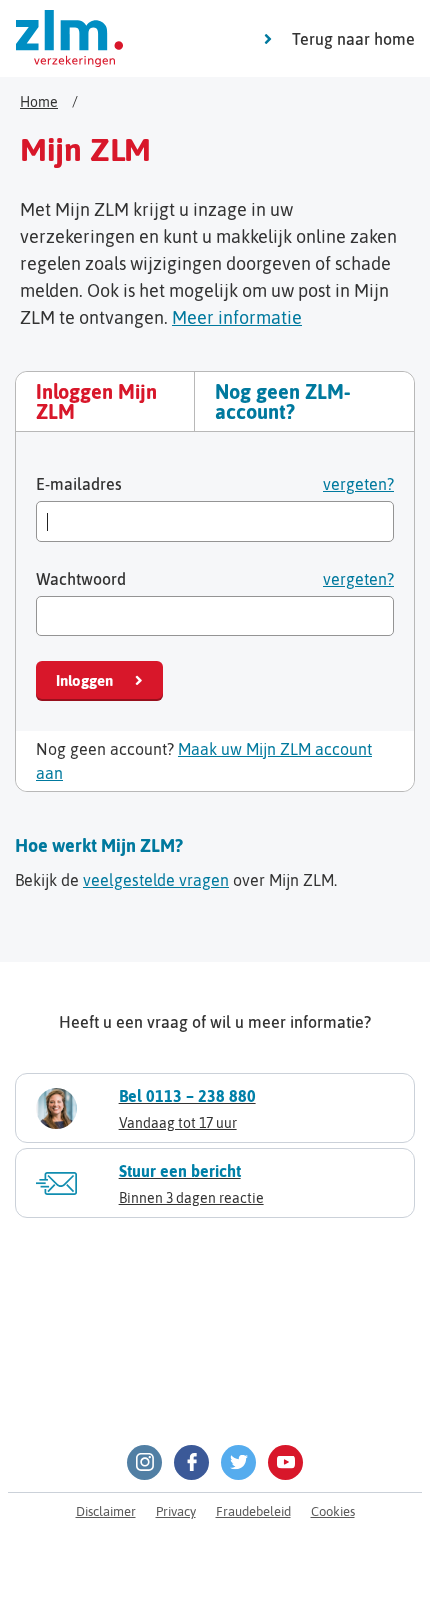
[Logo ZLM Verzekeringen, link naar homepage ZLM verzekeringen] (69, 38)
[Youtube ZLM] (285, 1462)
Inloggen (84, 680)
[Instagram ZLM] (144, 1462)
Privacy (176, 1511)
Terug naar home (353, 39)
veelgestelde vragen (156, 880)
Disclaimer (106, 1511)
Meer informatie (237, 317)
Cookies (333, 1511)
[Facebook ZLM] (191, 1462)
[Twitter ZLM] (238, 1462)
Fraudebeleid (253, 1511)
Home (39, 102)
